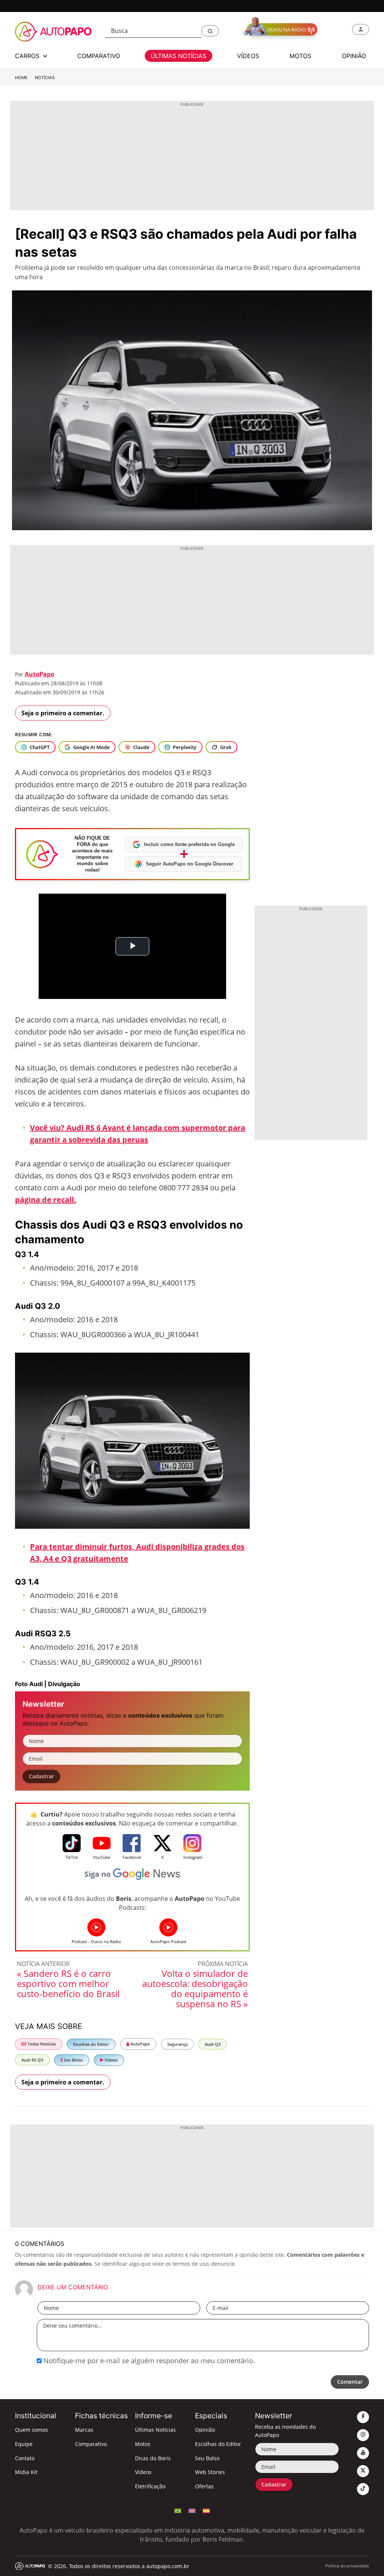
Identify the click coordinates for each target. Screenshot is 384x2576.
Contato (25, 2458)
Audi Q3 (213, 2044)
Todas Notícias (41, 2044)
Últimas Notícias (155, 2430)
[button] (210, 31)
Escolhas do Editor (91, 2044)
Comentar (350, 2382)
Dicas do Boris (153, 2458)
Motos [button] (300, 56)
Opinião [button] (354, 56)
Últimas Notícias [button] (178, 56)
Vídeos (111, 2060)
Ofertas (204, 2486)
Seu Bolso (73, 2060)
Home (21, 78)
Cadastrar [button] (41, 1776)
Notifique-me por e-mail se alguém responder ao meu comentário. (148, 2361)
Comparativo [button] (99, 56)
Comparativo (91, 2444)
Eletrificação (150, 2486)
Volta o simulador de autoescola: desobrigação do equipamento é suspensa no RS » (195, 1988)
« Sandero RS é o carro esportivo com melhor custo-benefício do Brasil (68, 1983)
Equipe (24, 2444)
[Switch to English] (192, 2510)
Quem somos (31, 2430)
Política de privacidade (347, 2566)
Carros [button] (28, 56)
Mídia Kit (26, 2472)
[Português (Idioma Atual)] (178, 2510)
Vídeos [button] (248, 56)
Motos (143, 2444)
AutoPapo (40, 674)
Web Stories (210, 2472)
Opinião (205, 2430)
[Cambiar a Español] (206, 2510)
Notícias (45, 78)
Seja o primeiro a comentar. (63, 713)
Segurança (177, 2044)
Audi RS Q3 (32, 2060)
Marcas (84, 2430)
